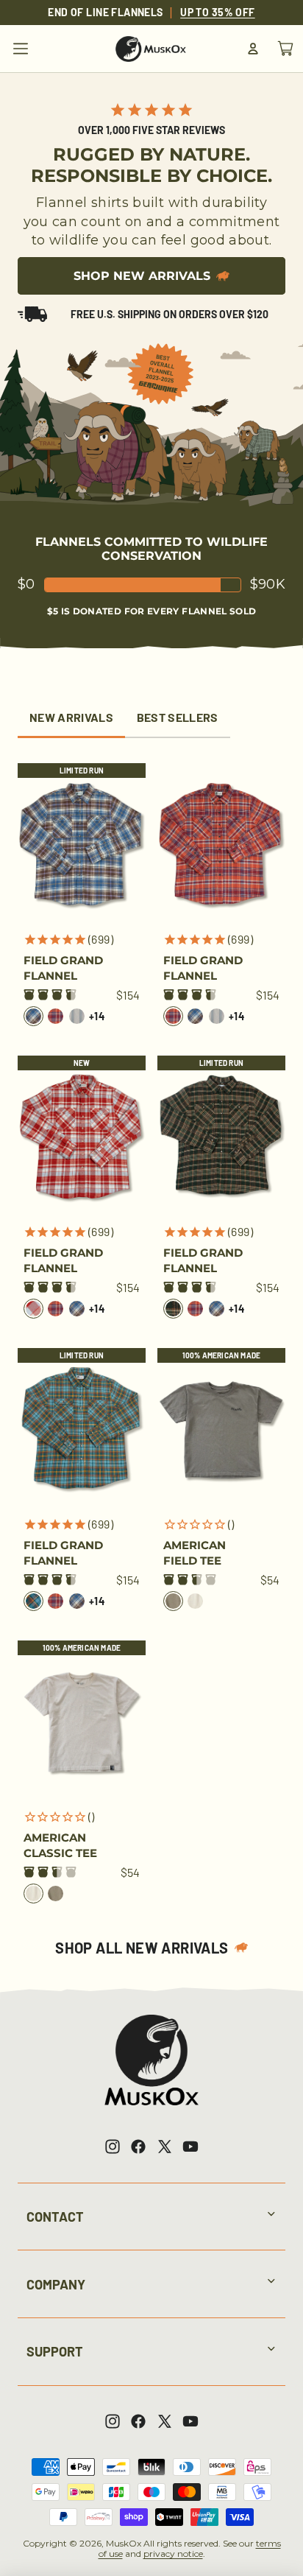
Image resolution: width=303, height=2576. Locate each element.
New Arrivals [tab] (71, 717)
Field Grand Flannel (63, 968)
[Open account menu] (253, 49)
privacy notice (173, 2554)
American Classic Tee (60, 1845)
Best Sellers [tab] (178, 717)
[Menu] (21, 49)
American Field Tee (195, 1553)
